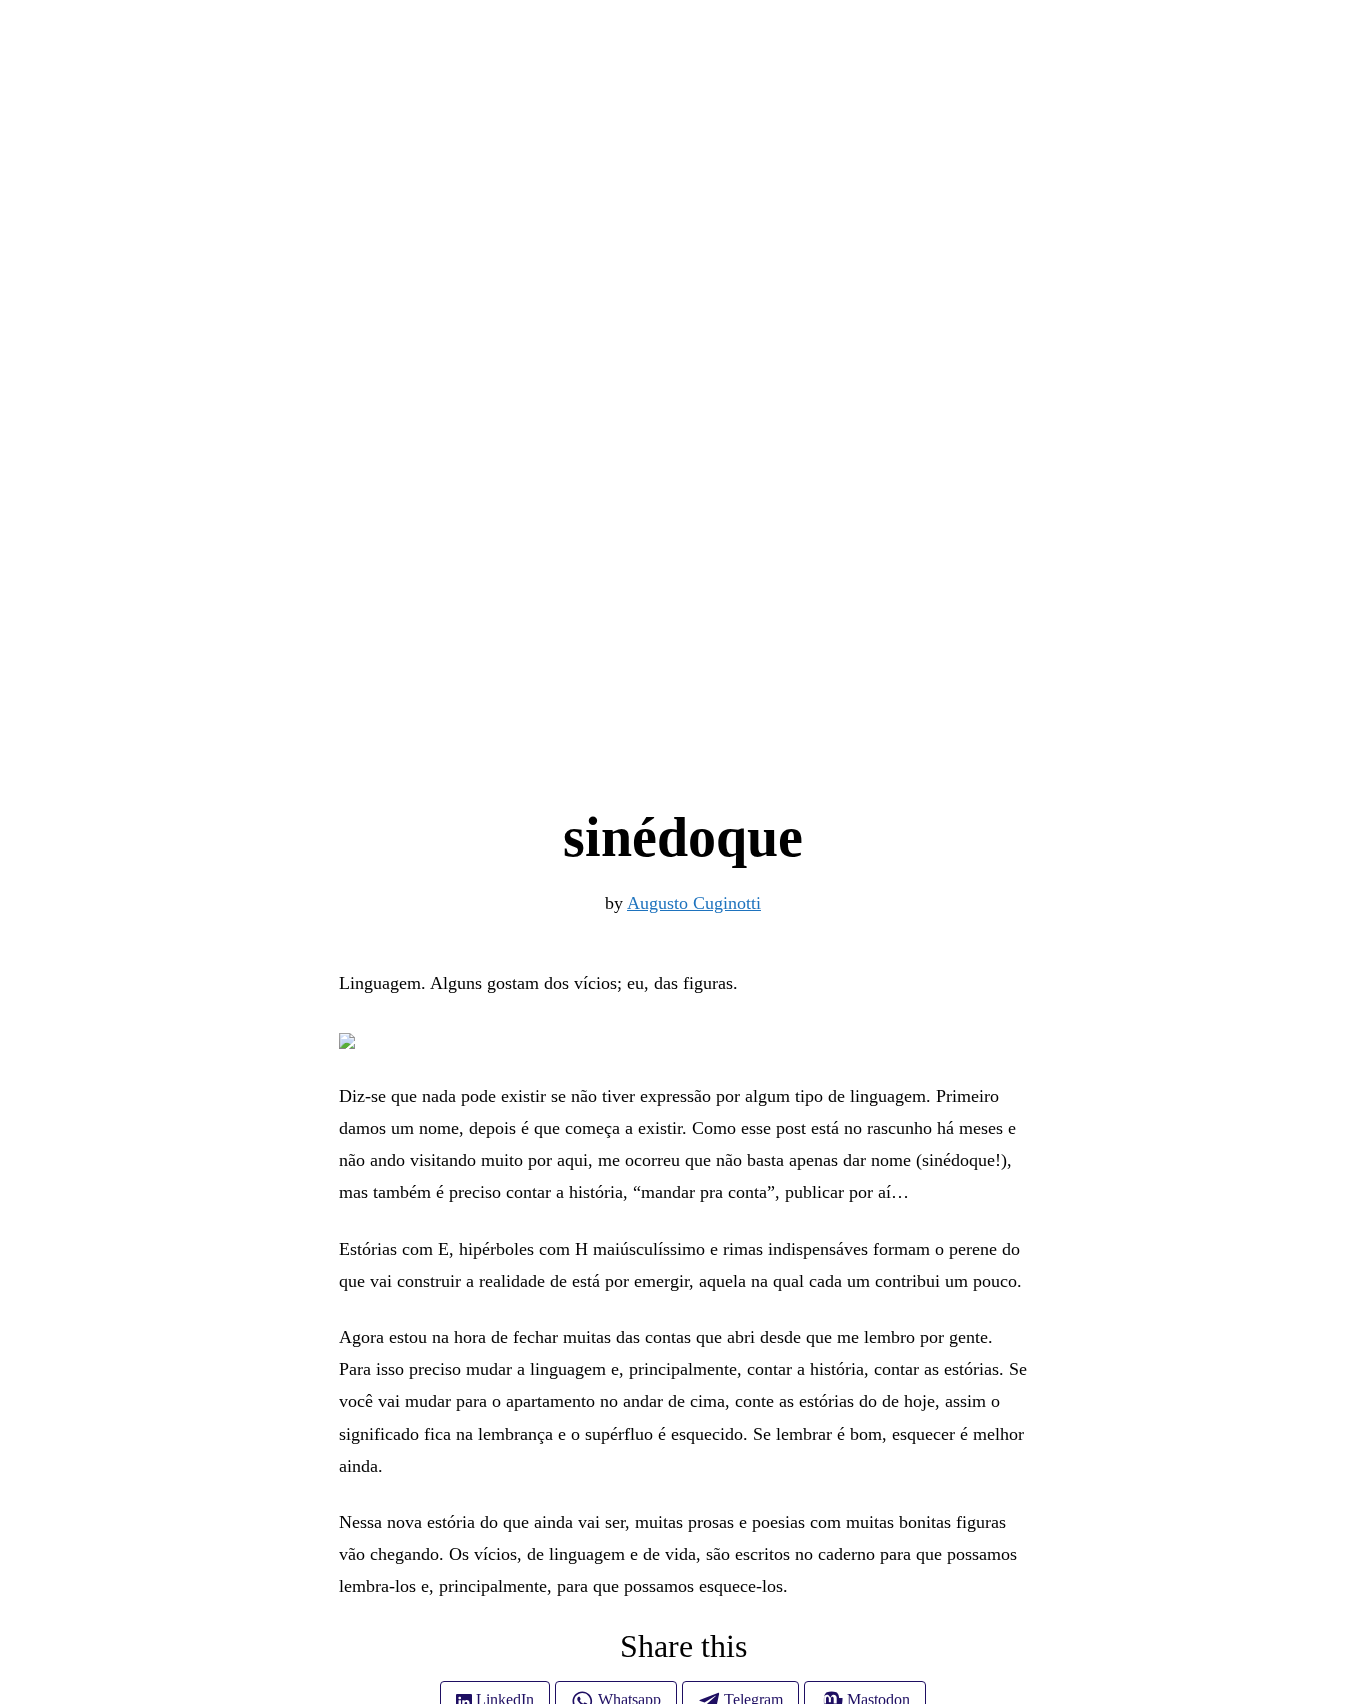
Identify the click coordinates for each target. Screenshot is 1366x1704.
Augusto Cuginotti (694, 903)
